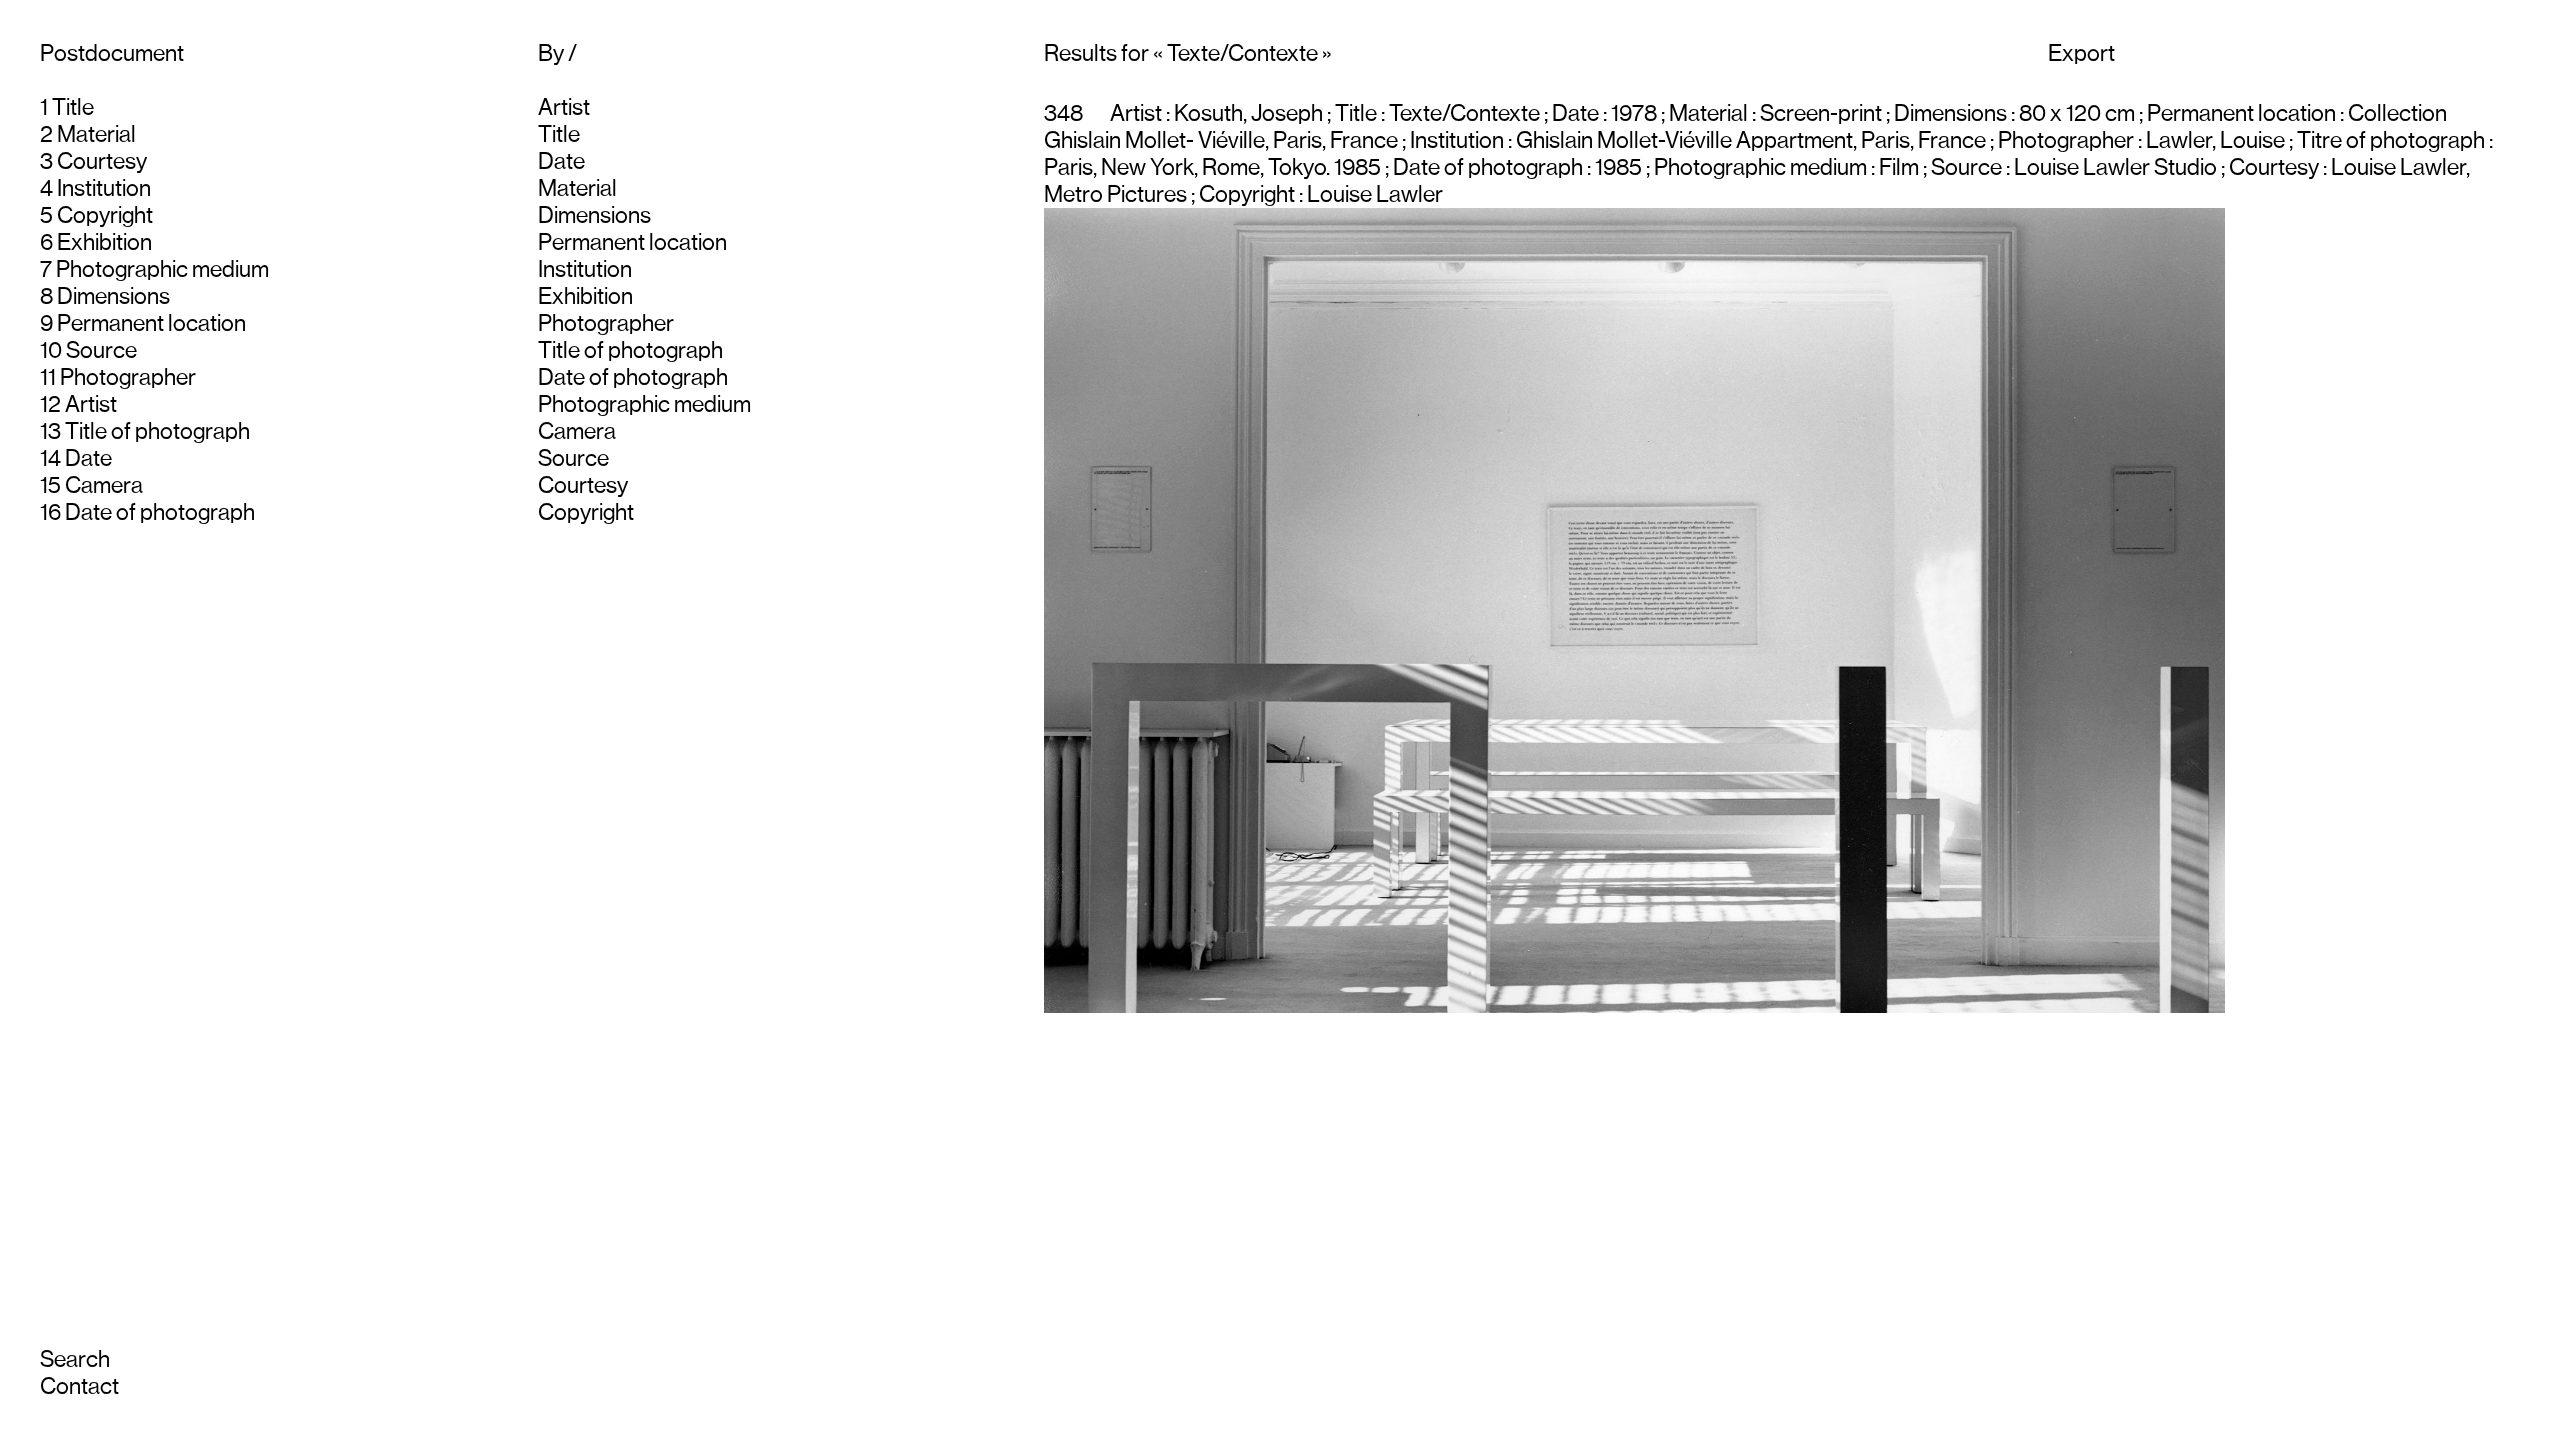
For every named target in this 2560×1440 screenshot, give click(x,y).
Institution (104, 188)
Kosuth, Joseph (1248, 113)
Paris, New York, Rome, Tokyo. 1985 (1212, 167)
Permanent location (151, 323)
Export (2081, 53)
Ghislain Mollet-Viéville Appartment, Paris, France (1751, 140)
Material (96, 134)
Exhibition (104, 242)
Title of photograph (157, 431)
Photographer (128, 377)
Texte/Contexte (1464, 113)
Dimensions (113, 296)
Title (73, 107)
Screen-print (1821, 113)
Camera (104, 485)
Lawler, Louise (2215, 140)
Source (101, 350)
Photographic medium (162, 269)
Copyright (105, 215)
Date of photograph (160, 512)
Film (1899, 167)
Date (88, 458)
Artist (91, 404)
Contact (79, 1386)
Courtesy (102, 161)
